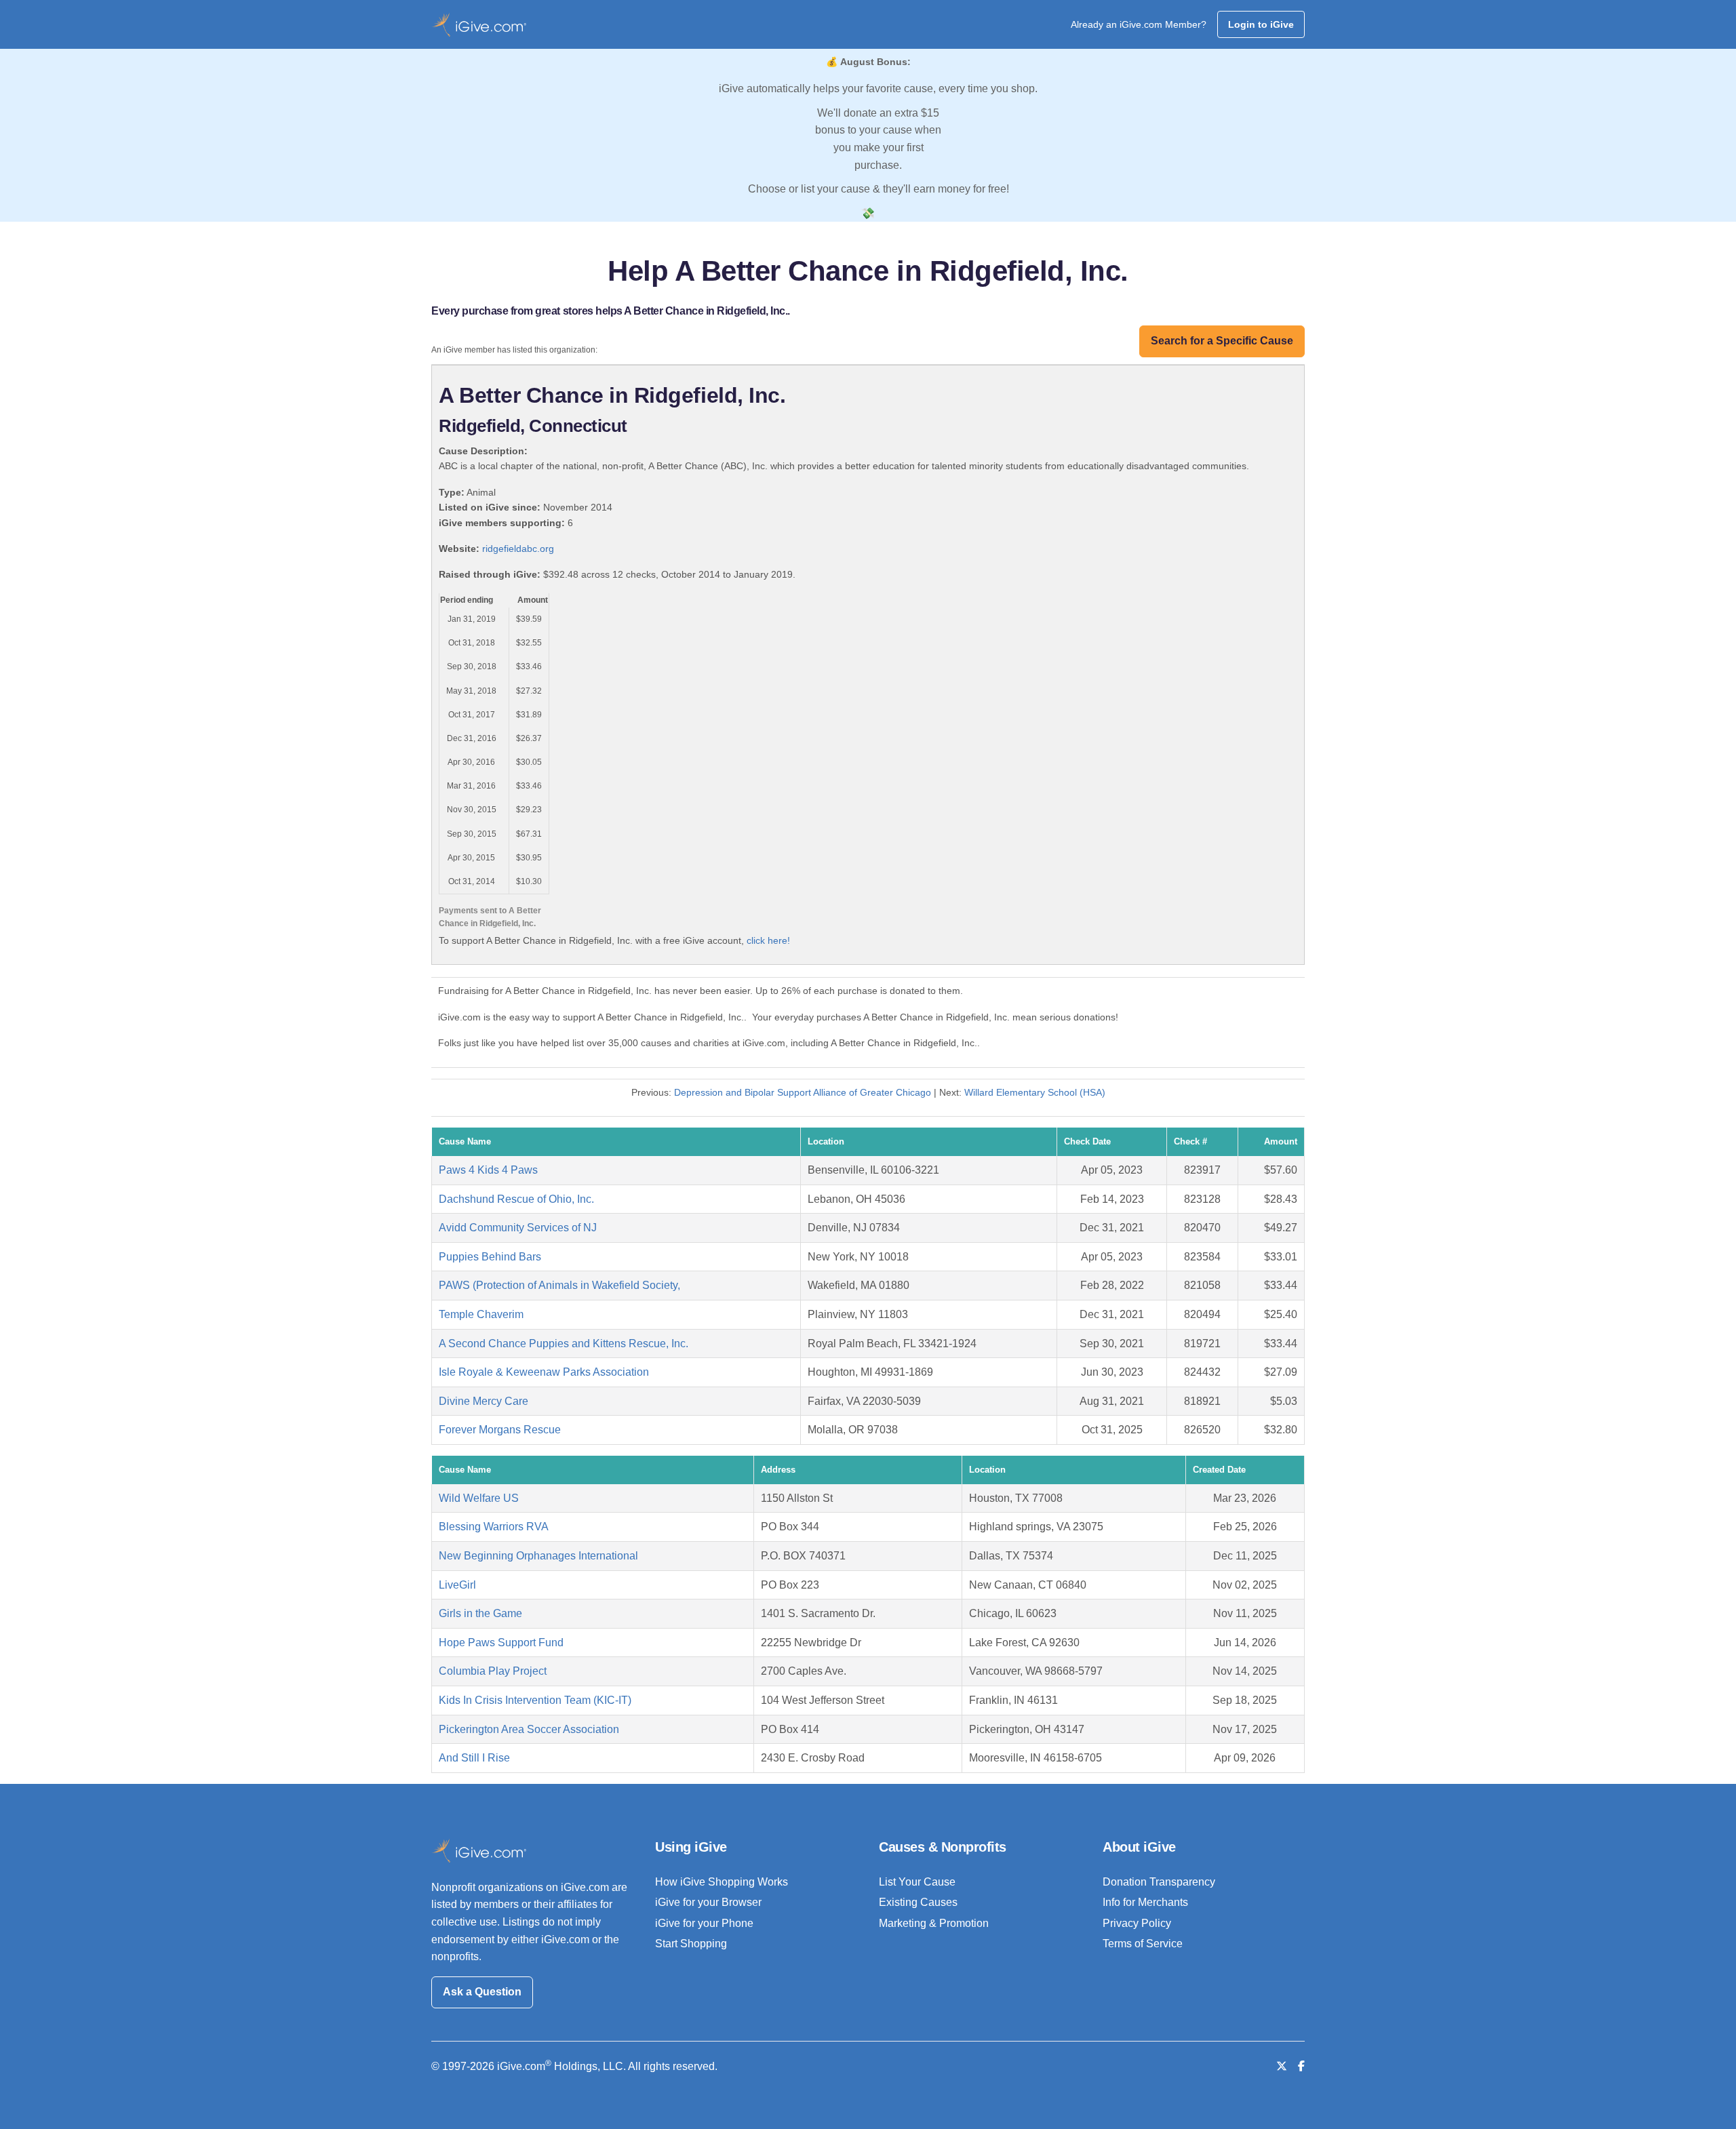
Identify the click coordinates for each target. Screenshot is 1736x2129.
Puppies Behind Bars (490, 1257)
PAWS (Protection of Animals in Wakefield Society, (559, 1285)
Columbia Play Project (493, 1671)
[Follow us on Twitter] (1282, 2066)
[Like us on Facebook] (1301, 2066)
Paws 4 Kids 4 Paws (488, 1170)
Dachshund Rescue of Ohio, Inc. (516, 1199)
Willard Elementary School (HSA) (1035, 1092)
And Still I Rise (474, 1758)
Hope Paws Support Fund (501, 1643)
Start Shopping (691, 1944)
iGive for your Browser (708, 1902)
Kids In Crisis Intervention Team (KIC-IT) (535, 1700)
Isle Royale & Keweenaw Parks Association (544, 1372)
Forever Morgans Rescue (500, 1430)
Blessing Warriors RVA (494, 1527)
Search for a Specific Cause (1222, 341)
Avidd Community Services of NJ (518, 1228)
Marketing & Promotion (934, 1923)
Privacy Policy (1137, 1923)
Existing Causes (918, 1902)
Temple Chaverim (481, 1314)
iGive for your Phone (704, 1923)
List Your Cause (917, 1882)
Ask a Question (482, 1992)
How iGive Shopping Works (722, 1882)
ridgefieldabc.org (518, 549)
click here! (768, 940)
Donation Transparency (1159, 1882)
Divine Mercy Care (484, 1401)
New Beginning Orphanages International (538, 1556)
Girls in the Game (480, 1613)
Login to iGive (1261, 24)
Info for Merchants (1145, 1902)
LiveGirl (457, 1585)
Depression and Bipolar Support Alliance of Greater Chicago (803, 1092)
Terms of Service (1143, 1944)
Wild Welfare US (479, 1498)
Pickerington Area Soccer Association (529, 1729)
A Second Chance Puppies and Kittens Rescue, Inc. (564, 1344)
